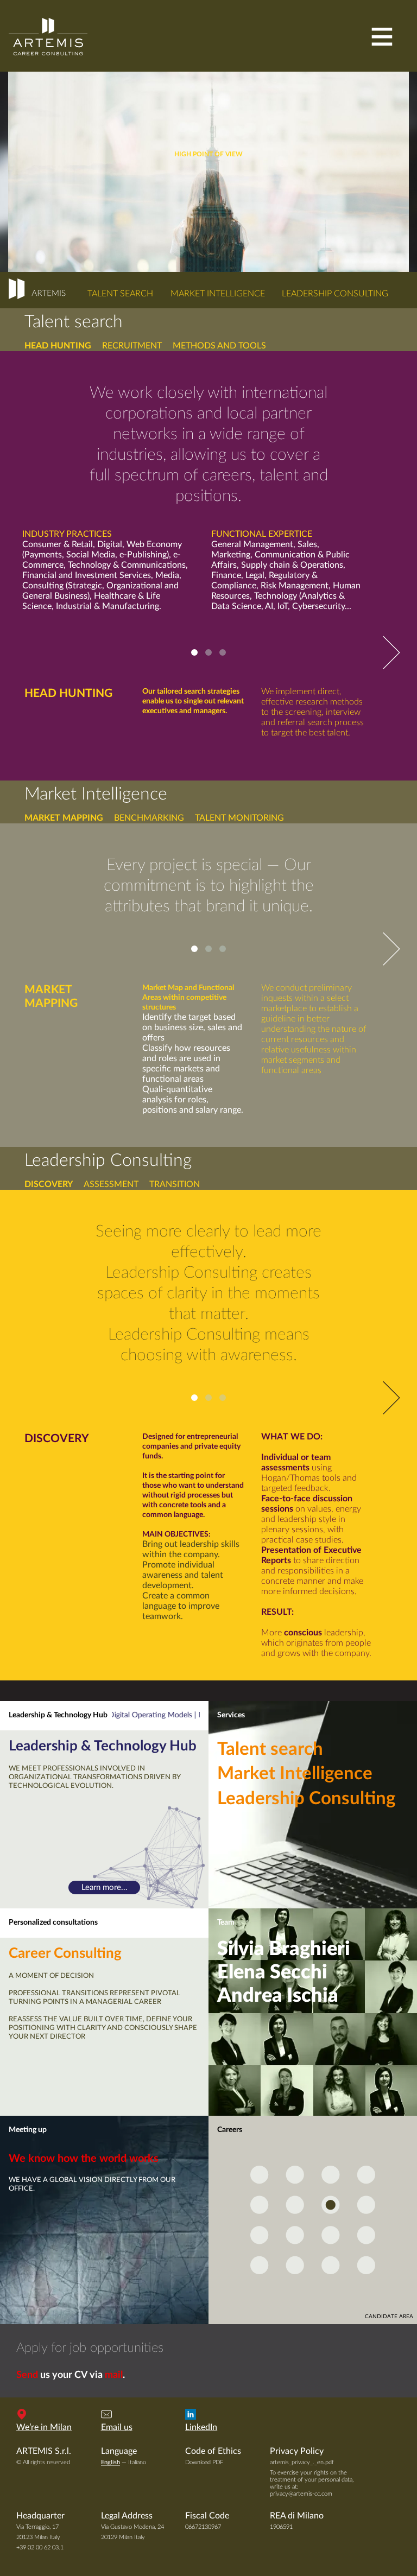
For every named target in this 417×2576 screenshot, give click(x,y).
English (110, 2462)
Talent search (270, 1749)
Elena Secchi (272, 1972)
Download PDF (204, 2462)
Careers (230, 2130)
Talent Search (120, 294)
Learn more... (105, 1887)
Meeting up (28, 2130)
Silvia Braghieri (284, 1949)
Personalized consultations (53, 1923)
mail (114, 2375)
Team (226, 1923)
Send (27, 2375)
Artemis (48, 36)
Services (231, 1715)
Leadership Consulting (335, 294)
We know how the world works (84, 2159)
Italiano (137, 2462)
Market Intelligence (218, 294)
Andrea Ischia (278, 1996)
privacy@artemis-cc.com (301, 2494)
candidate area (389, 2317)
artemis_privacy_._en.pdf (302, 2462)
